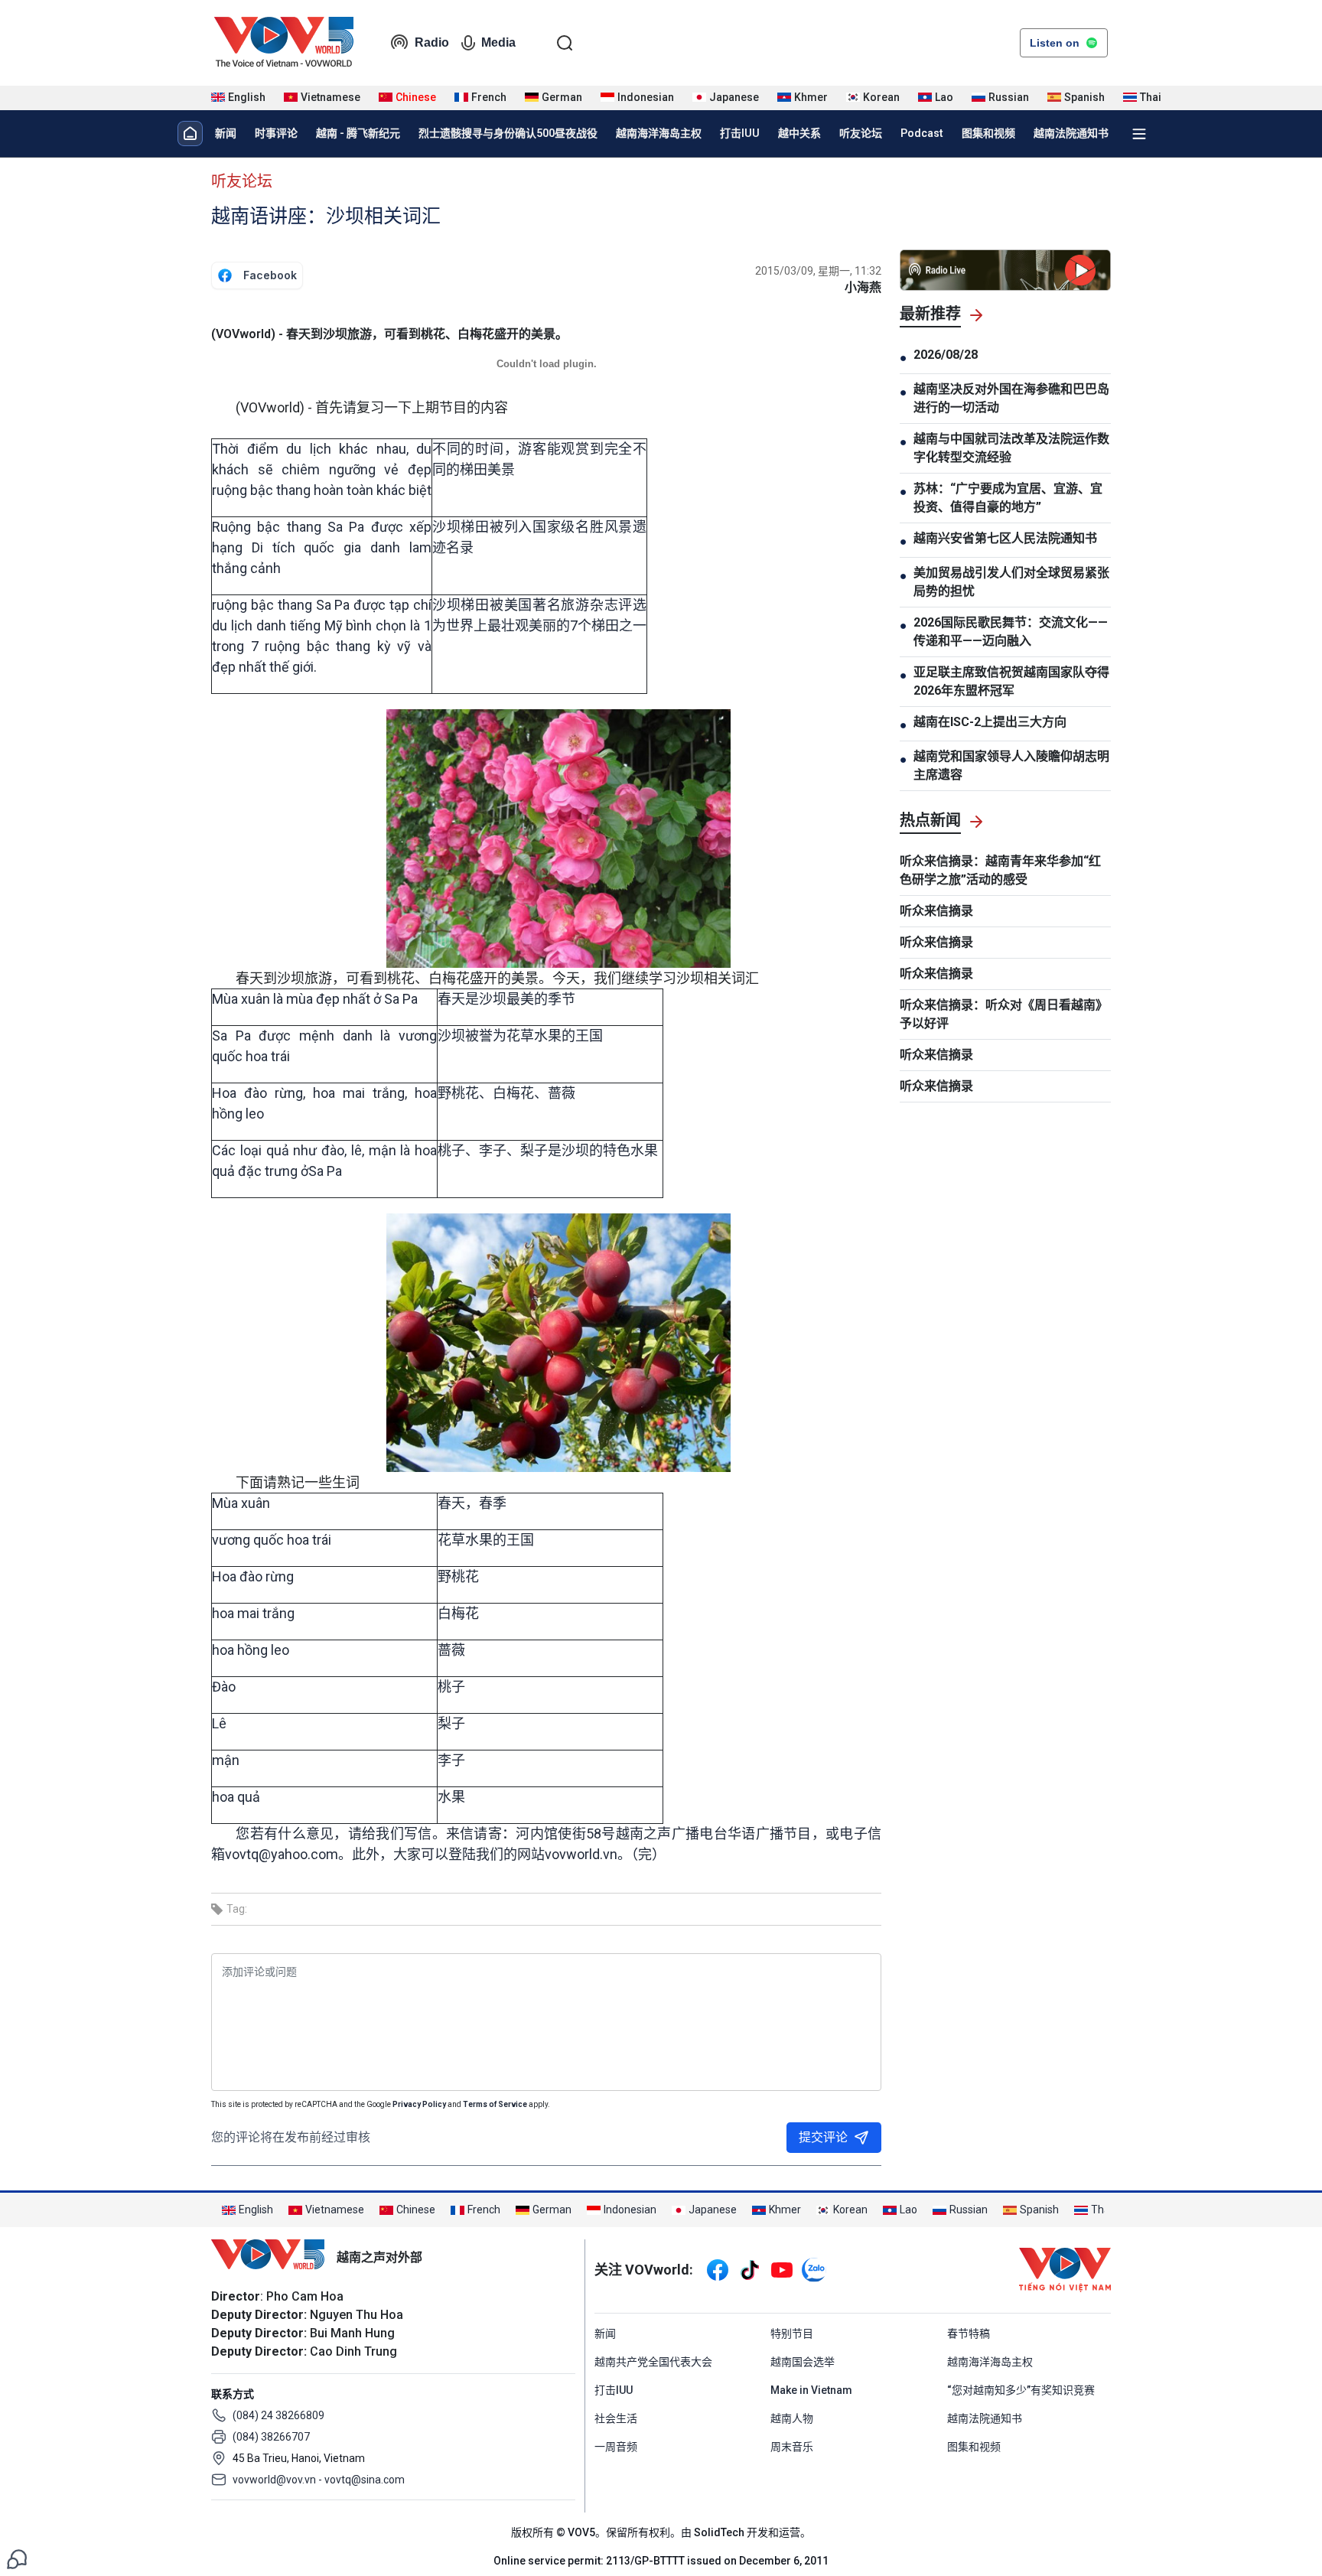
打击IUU (740, 133)
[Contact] (17, 2558)
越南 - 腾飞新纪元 (358, 133)
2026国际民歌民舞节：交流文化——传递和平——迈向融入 (1011, 632)
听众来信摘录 (936, 911)
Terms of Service (495, 2104)
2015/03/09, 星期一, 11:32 (818, 271)
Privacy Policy (419, 2104)
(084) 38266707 (271, 2437)
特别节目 (792, 2333)
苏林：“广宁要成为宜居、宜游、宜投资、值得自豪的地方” (1008, 498)
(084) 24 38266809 (278, 2415)
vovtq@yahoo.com (282, 1854)
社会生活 (616, 2418)
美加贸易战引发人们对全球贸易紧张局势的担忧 (1011, 582)
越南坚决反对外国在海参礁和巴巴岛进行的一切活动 (1011, 398)
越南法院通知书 (1071, 133)
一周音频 (616, 2447)
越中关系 (799, 133)
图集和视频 (988, 133)
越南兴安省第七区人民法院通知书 (1005, 538)
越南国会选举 (803, 2362)
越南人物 (792, 2418)
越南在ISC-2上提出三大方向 (990, 722)
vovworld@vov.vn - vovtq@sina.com (319, 2480)
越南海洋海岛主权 (659, 133)
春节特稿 (969, 2333)
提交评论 (823, 2137)
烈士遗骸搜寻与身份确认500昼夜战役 (508, 133)
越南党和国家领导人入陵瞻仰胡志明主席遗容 (1011, 765)
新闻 (226, 133)
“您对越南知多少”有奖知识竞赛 (1021, 2390)
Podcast (922, 133)
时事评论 (276, 133)
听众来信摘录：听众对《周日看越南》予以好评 (1004, 1014)
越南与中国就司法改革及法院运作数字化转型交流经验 (1011, 448)
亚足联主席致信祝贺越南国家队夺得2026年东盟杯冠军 (1011, 681)
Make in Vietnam (811, 2390)
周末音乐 (792, 2447)
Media (498, 42)
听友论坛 (861, 133)
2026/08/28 (946, 355)
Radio (432, 42)
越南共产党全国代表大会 (653, 2362)
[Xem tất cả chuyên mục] (1139, 134)
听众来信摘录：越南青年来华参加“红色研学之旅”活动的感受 (1000, 870)
